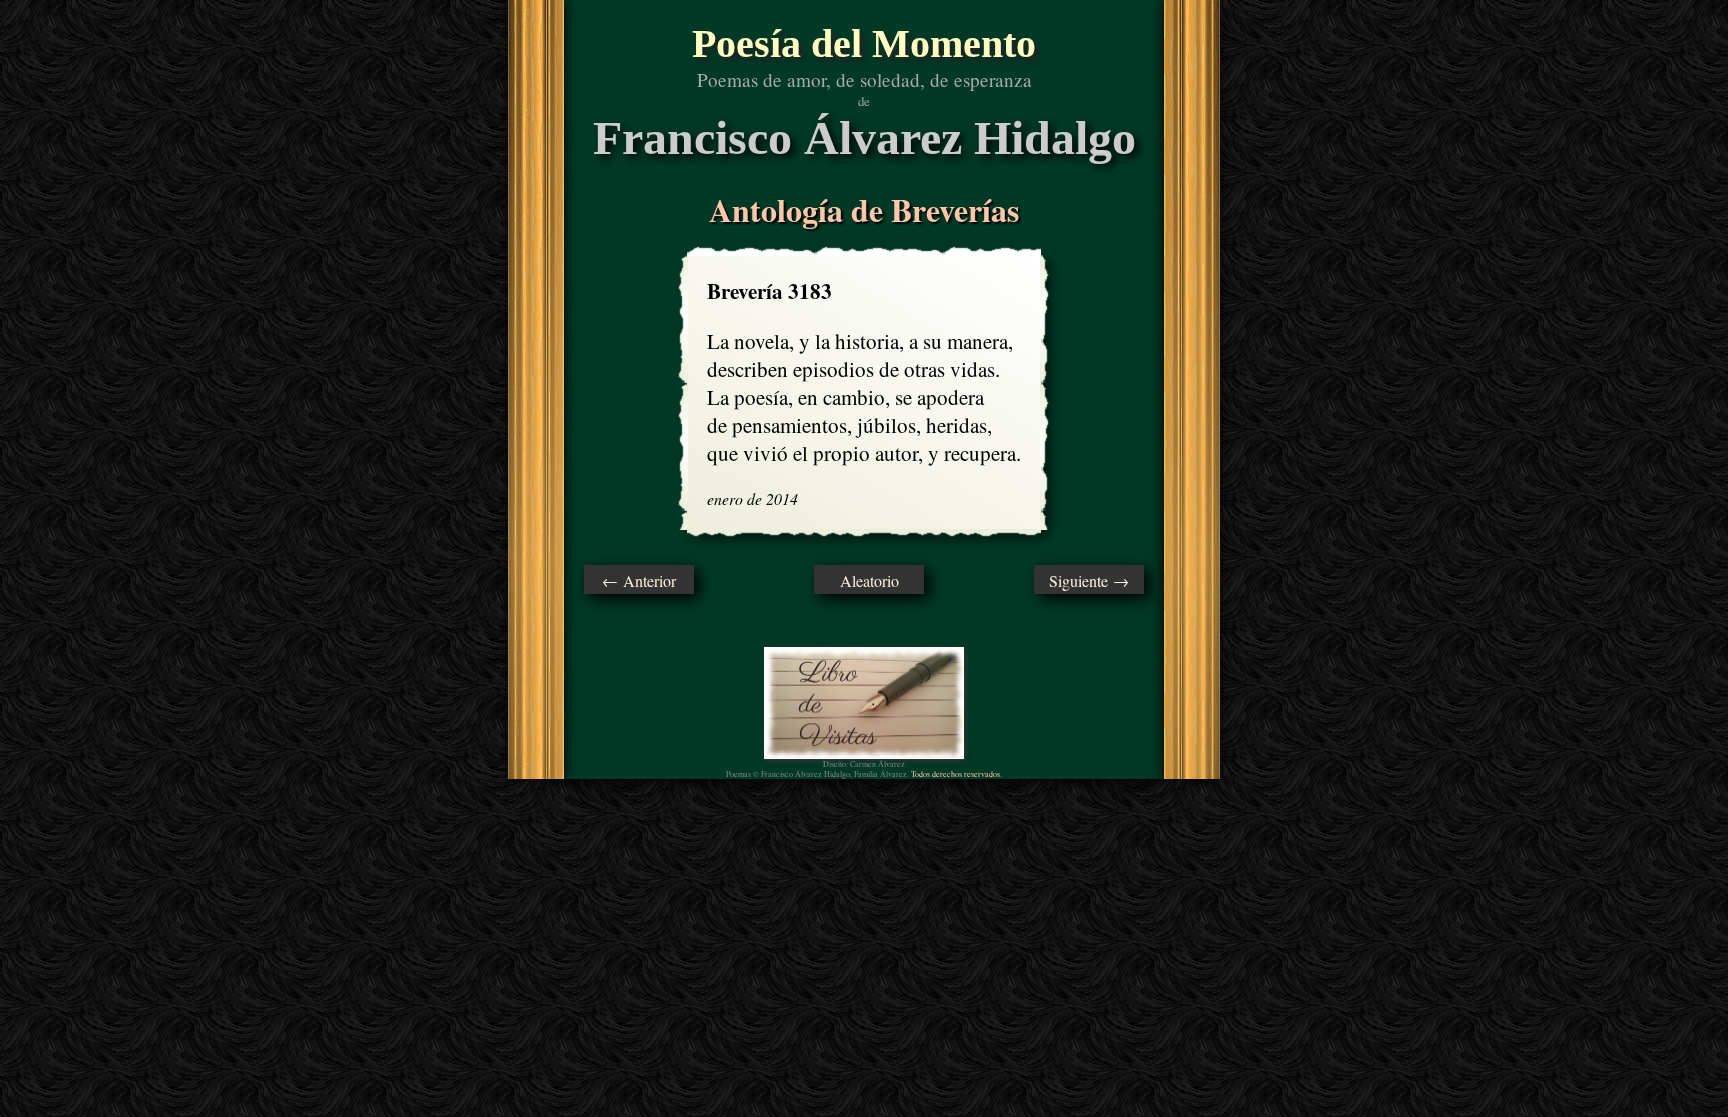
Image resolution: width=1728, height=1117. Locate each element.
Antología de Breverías (864, 209)
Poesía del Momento (864, 43)
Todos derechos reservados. (956, 774)
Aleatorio (869, 580)
